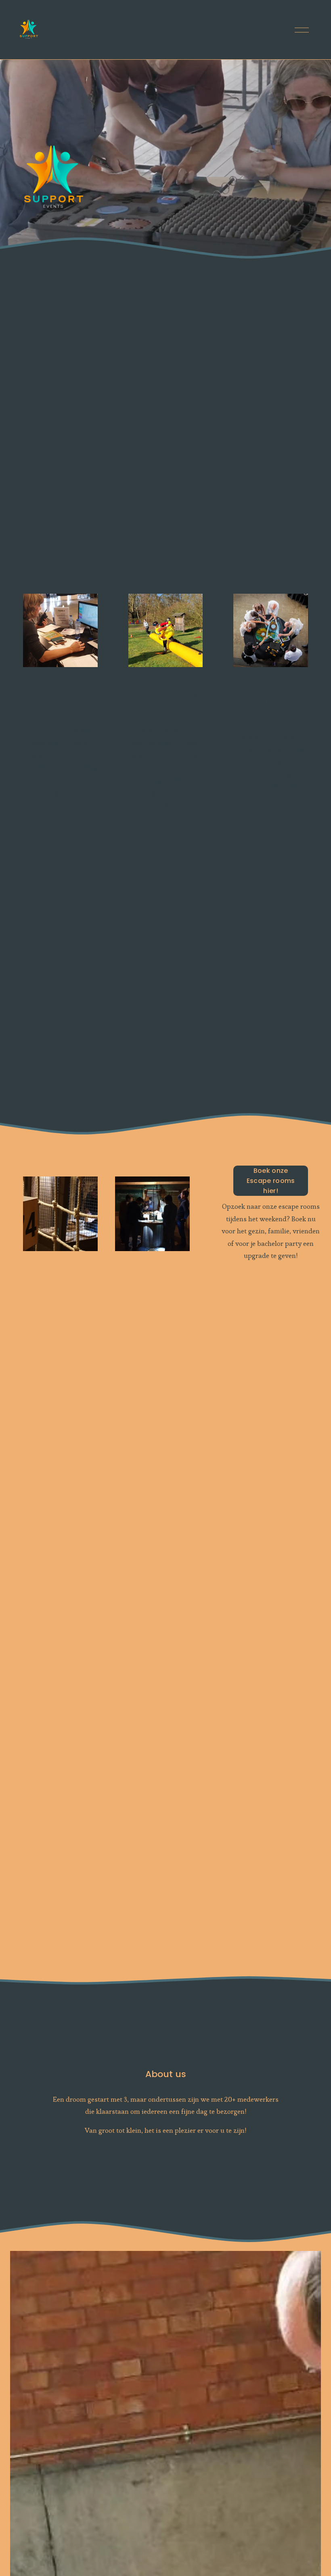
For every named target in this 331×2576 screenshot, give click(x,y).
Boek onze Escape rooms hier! (271, 1181)
